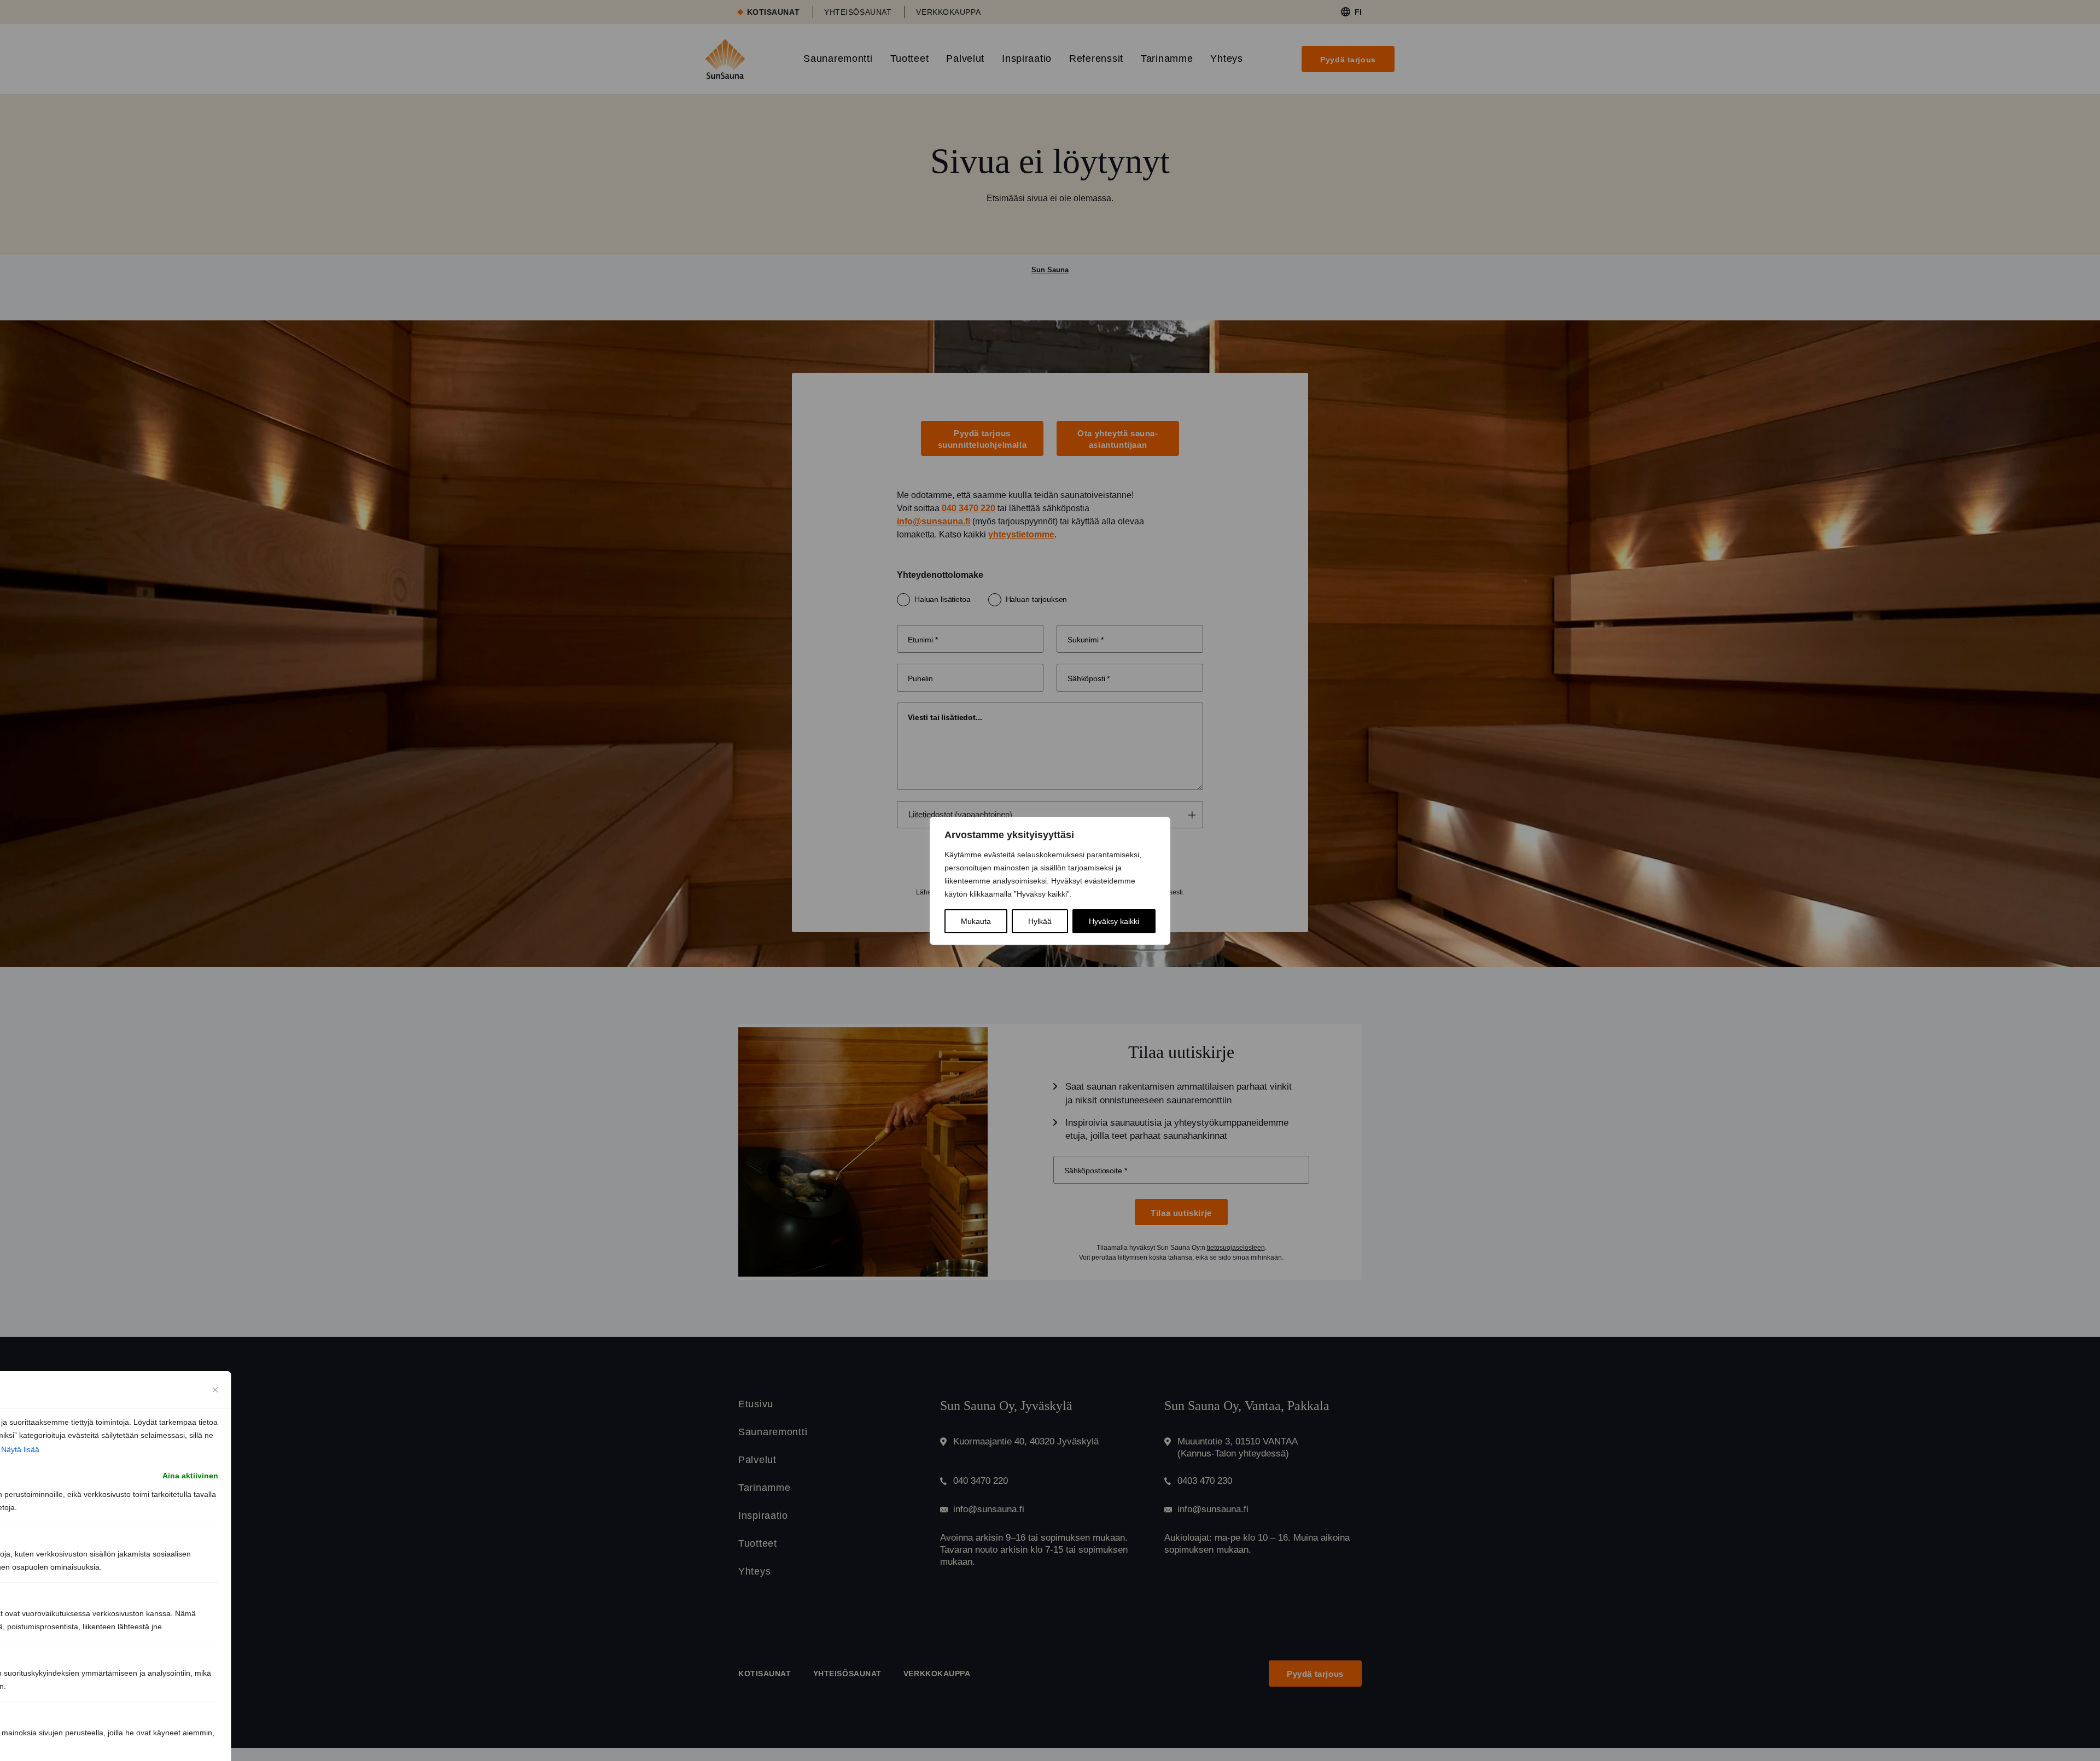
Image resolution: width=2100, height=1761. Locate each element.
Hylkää (1040, 921)
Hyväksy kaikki (1114, 921)
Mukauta (976, 921)
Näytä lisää (20, 1449)
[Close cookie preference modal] (215, 1390)
